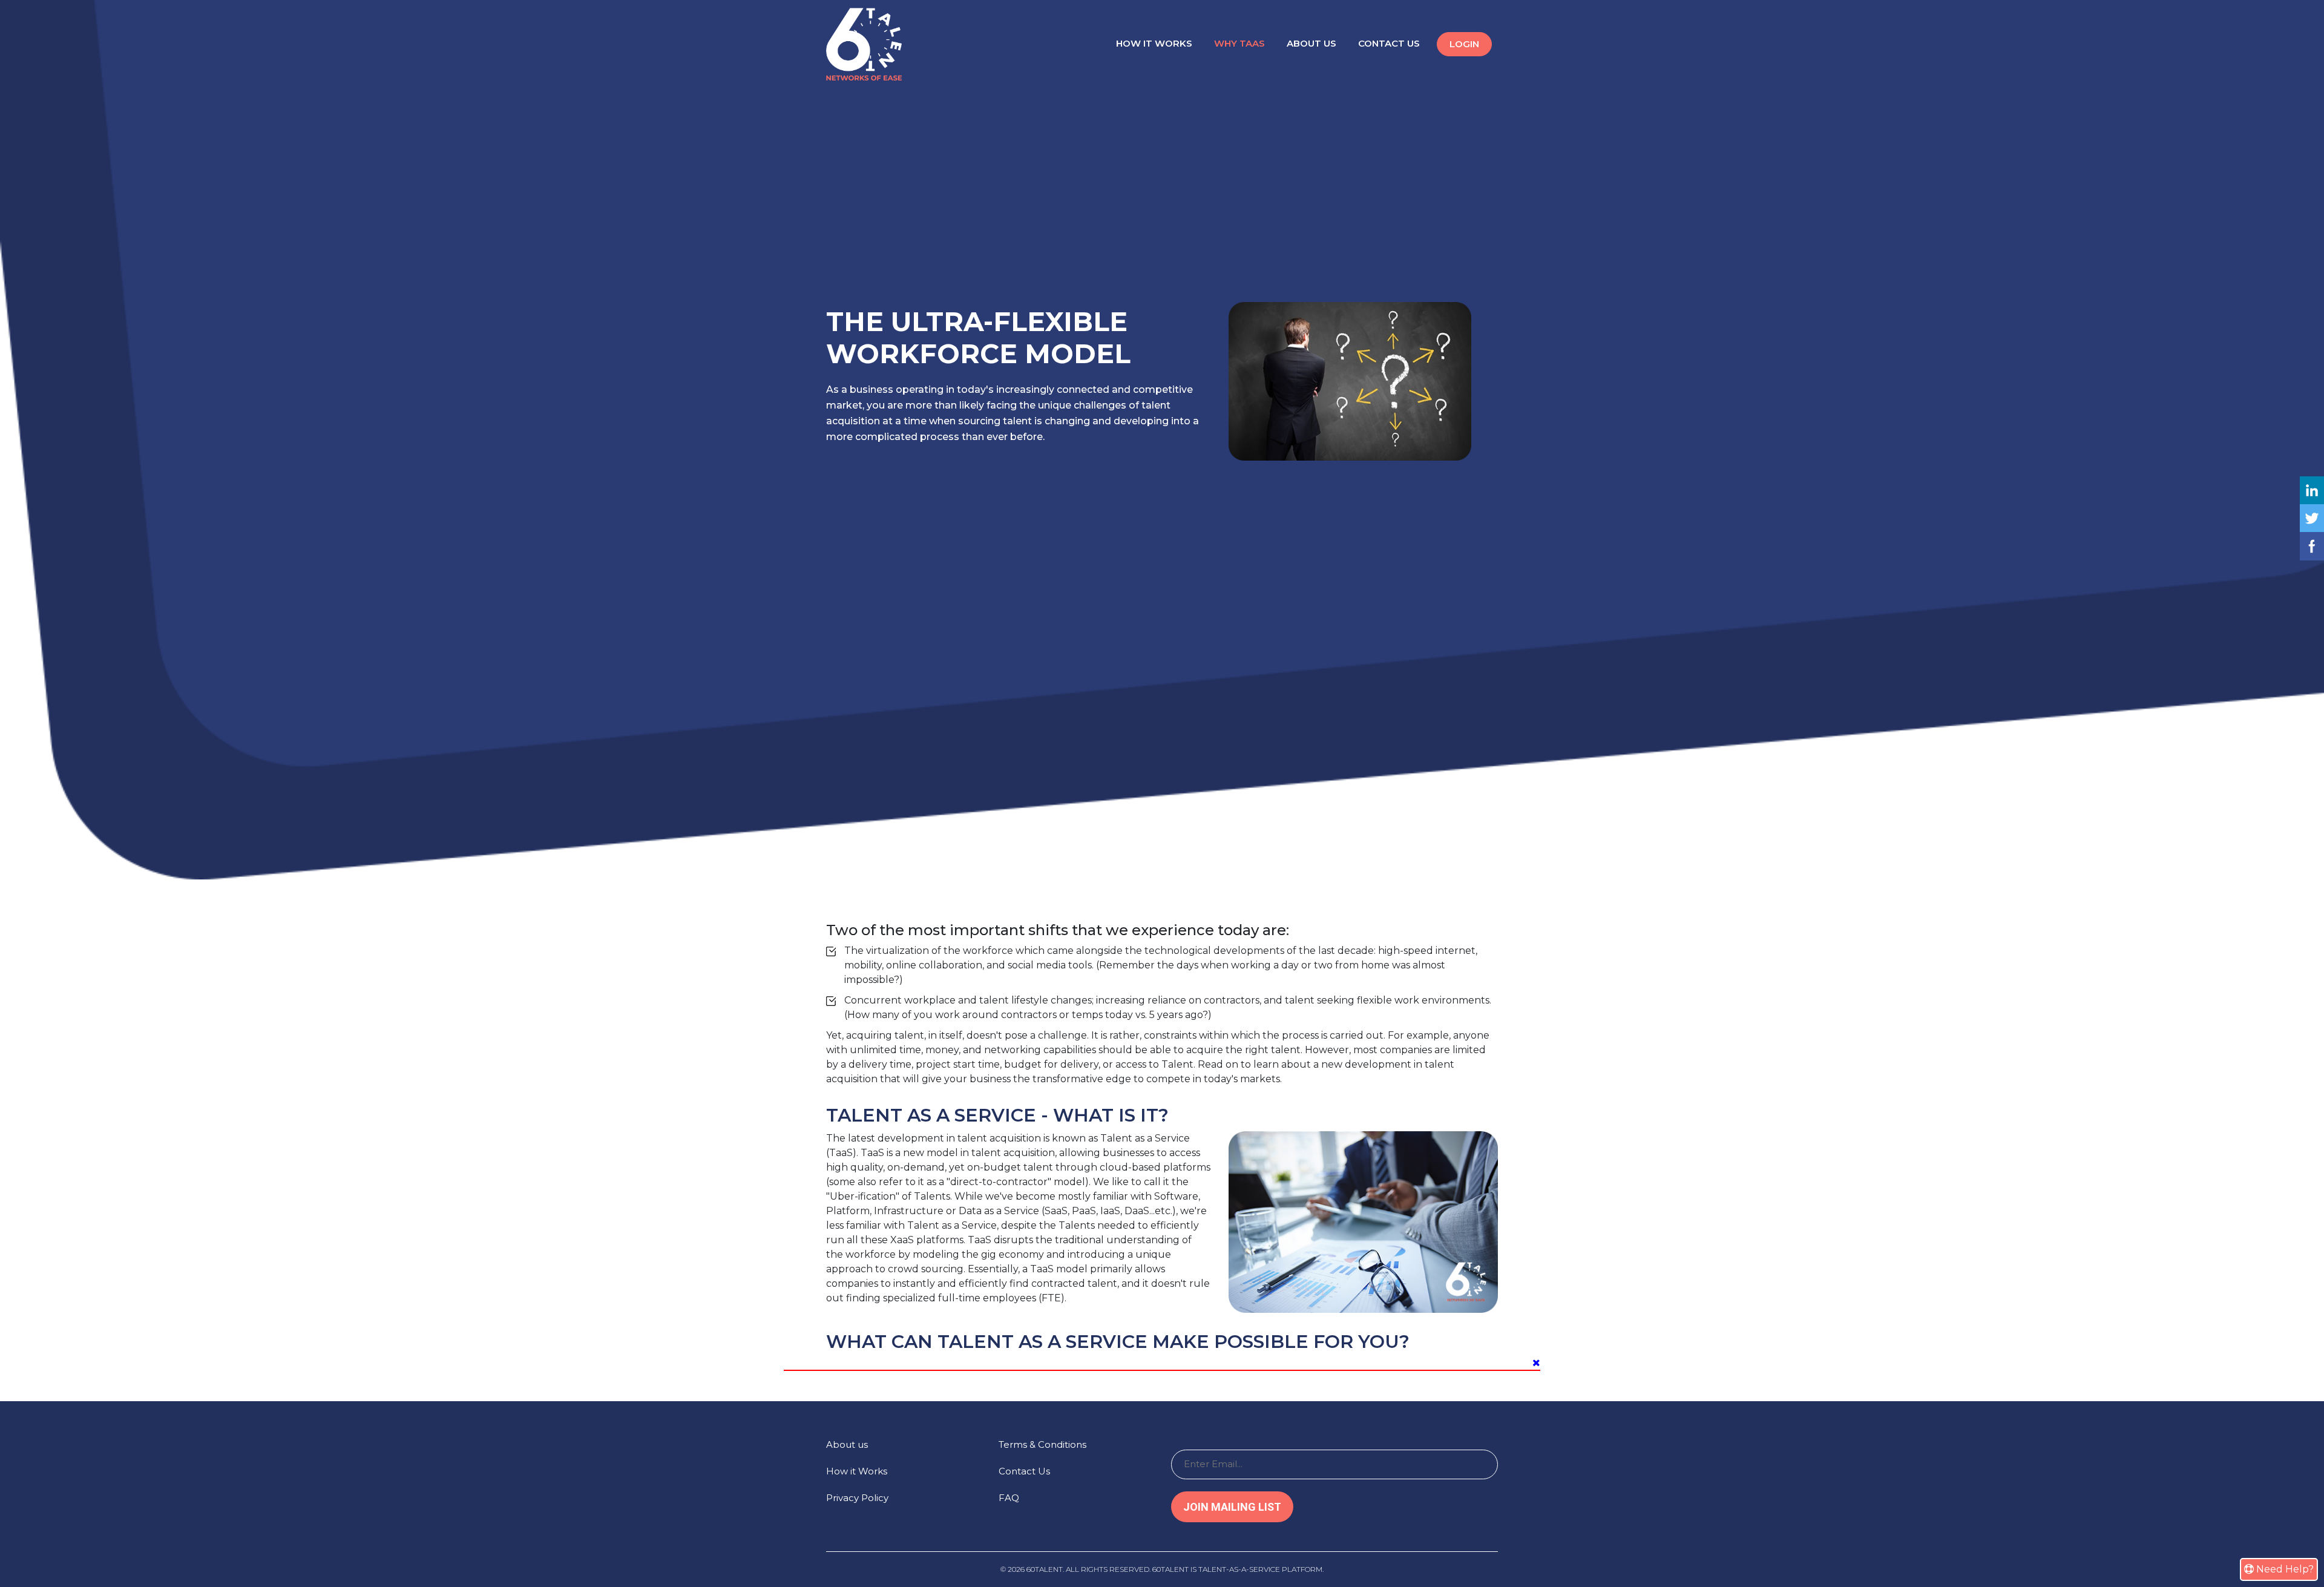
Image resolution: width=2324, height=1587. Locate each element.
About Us (1311, 43)
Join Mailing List (1232, 1507)
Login (1464, 44)
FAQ (1009, 1498)
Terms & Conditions (1042, 1444)
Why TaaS (1239, 43)
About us (847, 1444)
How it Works (1154, 43)
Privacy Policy (857, 1498)
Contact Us (1389, 43)
